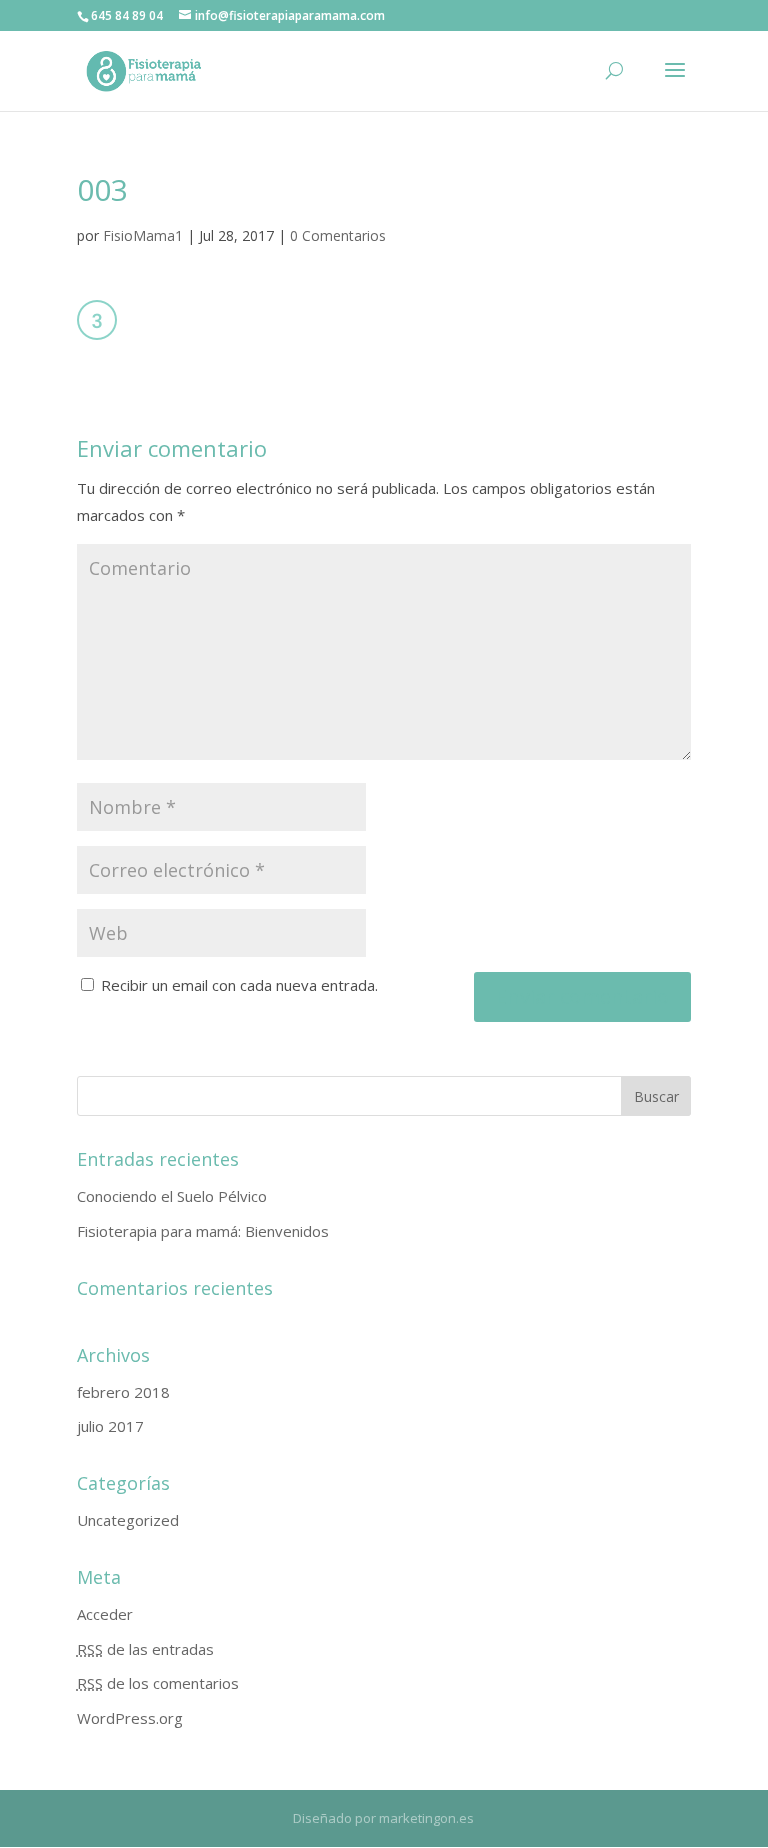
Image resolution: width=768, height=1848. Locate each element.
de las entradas (145, 1649)
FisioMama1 (143, 235)
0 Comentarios (338, 235)
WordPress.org (130, 1718)
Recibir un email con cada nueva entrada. (239, 985)
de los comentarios (158, 1683)
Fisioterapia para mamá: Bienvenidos (203, 1231)
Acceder (105, 1614)
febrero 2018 (123, 1392)
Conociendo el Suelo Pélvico (172, 1196)
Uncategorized (128, 1520)
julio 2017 (110, 1426)
